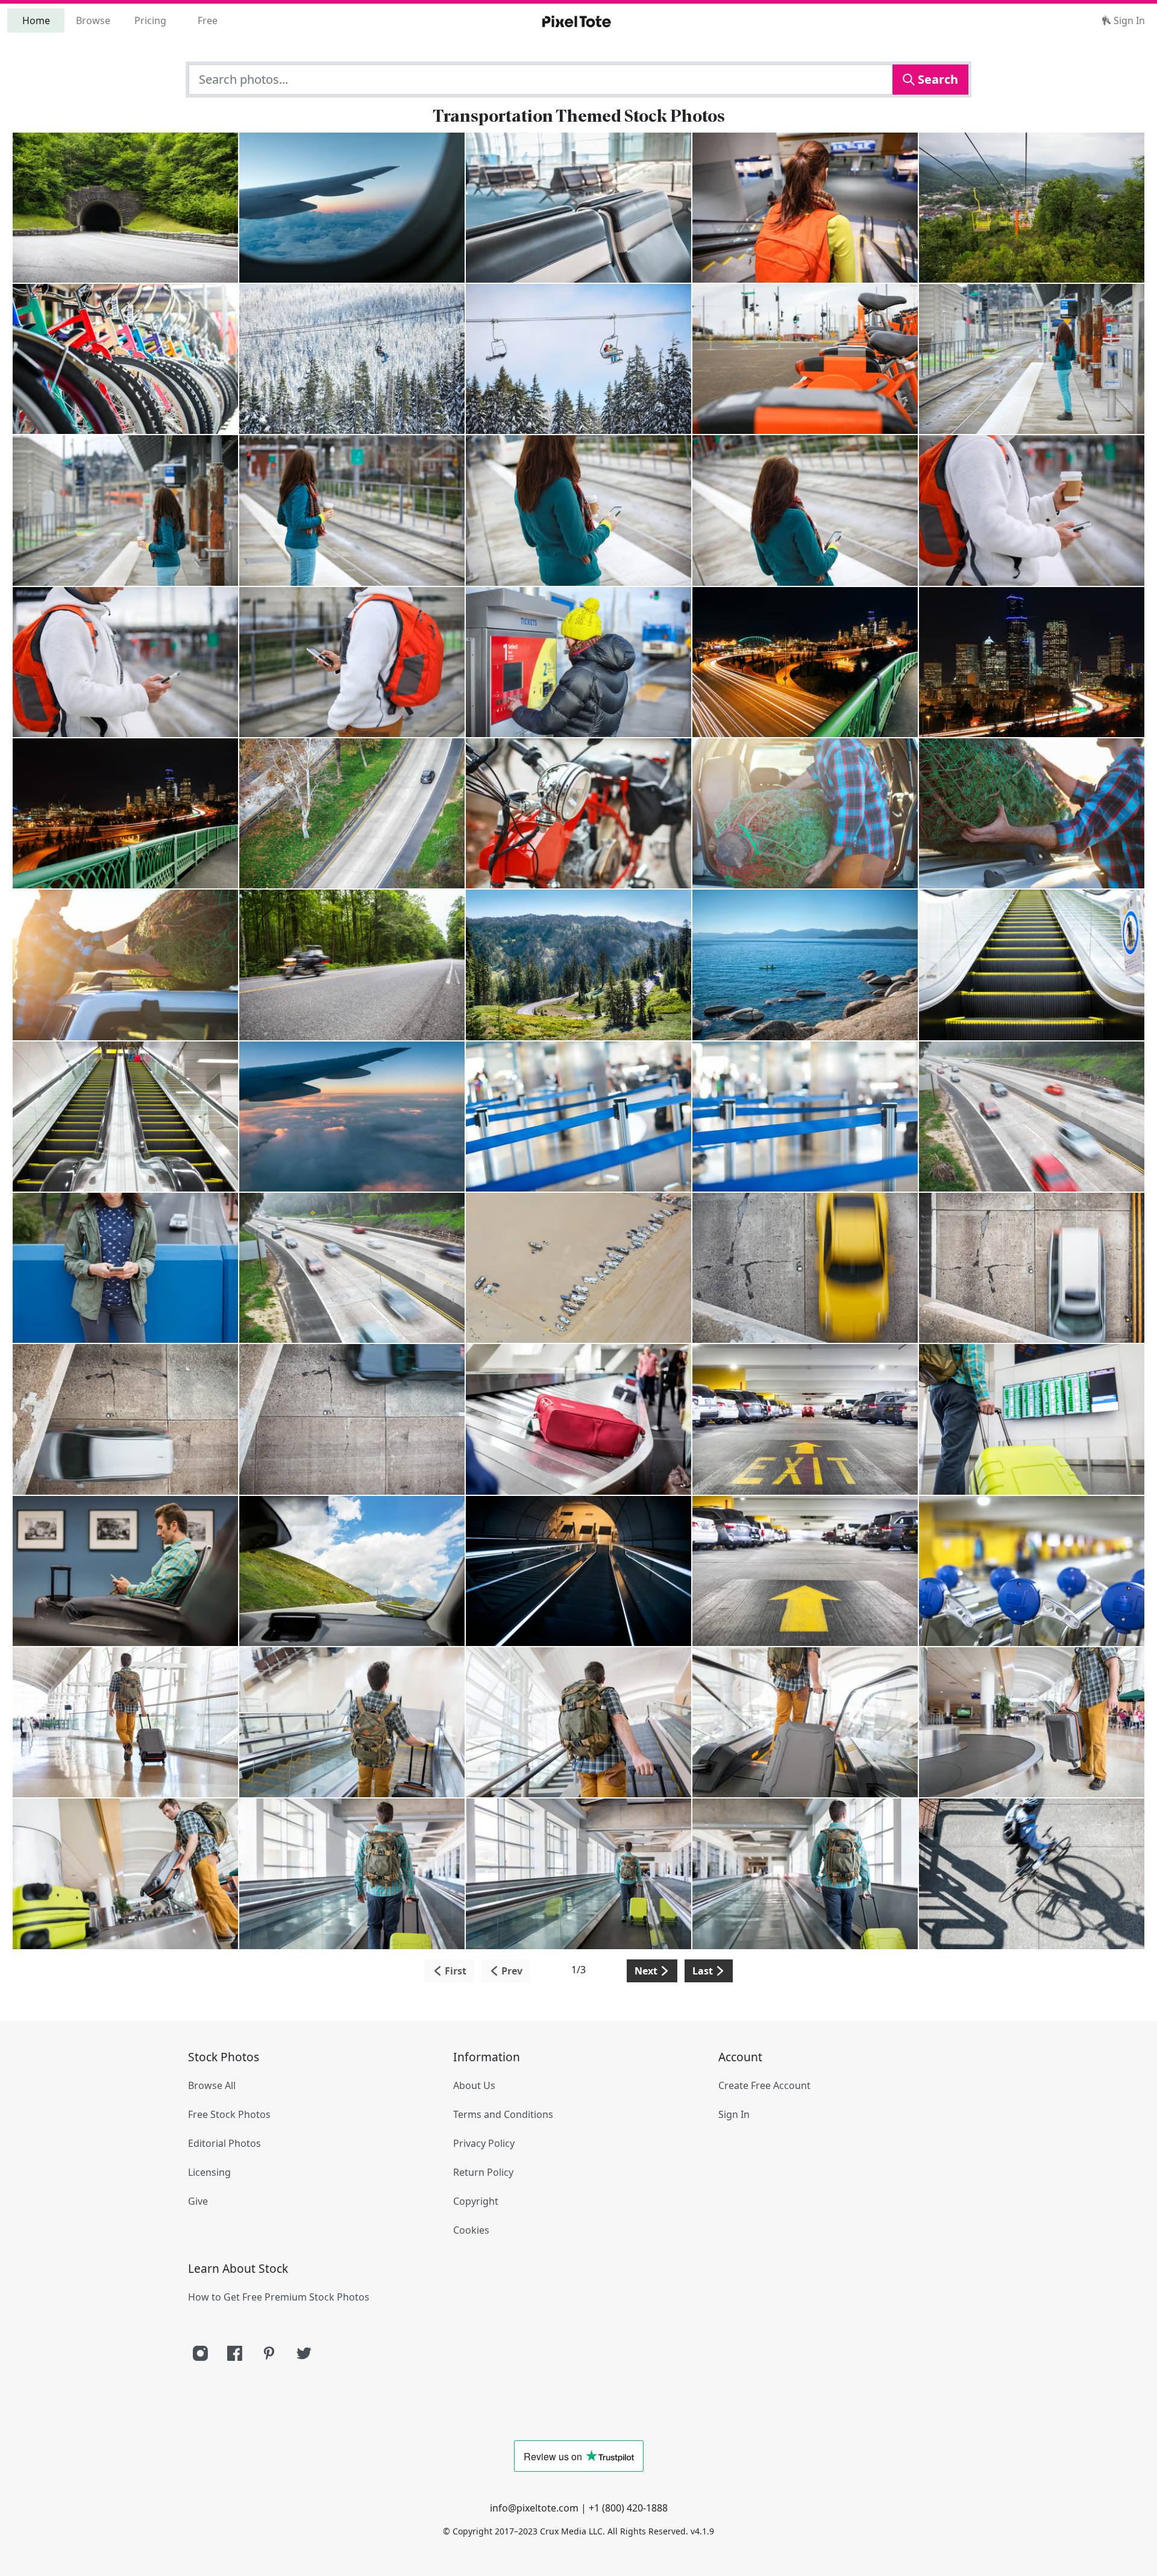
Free (208, 20)
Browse (93, 20)
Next (647, 1971)
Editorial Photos (224, 2143)
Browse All (212, 2085)
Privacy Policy (484, 2143)
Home (36, 20)
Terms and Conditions (503, 2114)
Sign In (1128, 20)
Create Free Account (764, 2085)
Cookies (471, 2230)
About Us (474, 2085)
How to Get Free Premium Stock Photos (279, 2297)
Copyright (476, 2201)
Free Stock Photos (229, 2114)
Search (936, 79)
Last (704, 1971)
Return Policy (483, 2172)
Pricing (150, 20)
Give (198, 2201)
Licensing (209, 2172)
